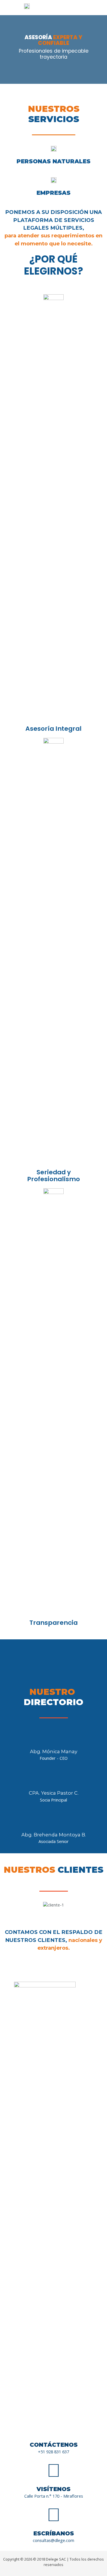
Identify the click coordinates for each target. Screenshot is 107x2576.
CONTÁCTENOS (54, 2445)
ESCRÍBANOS (54, 2533)
